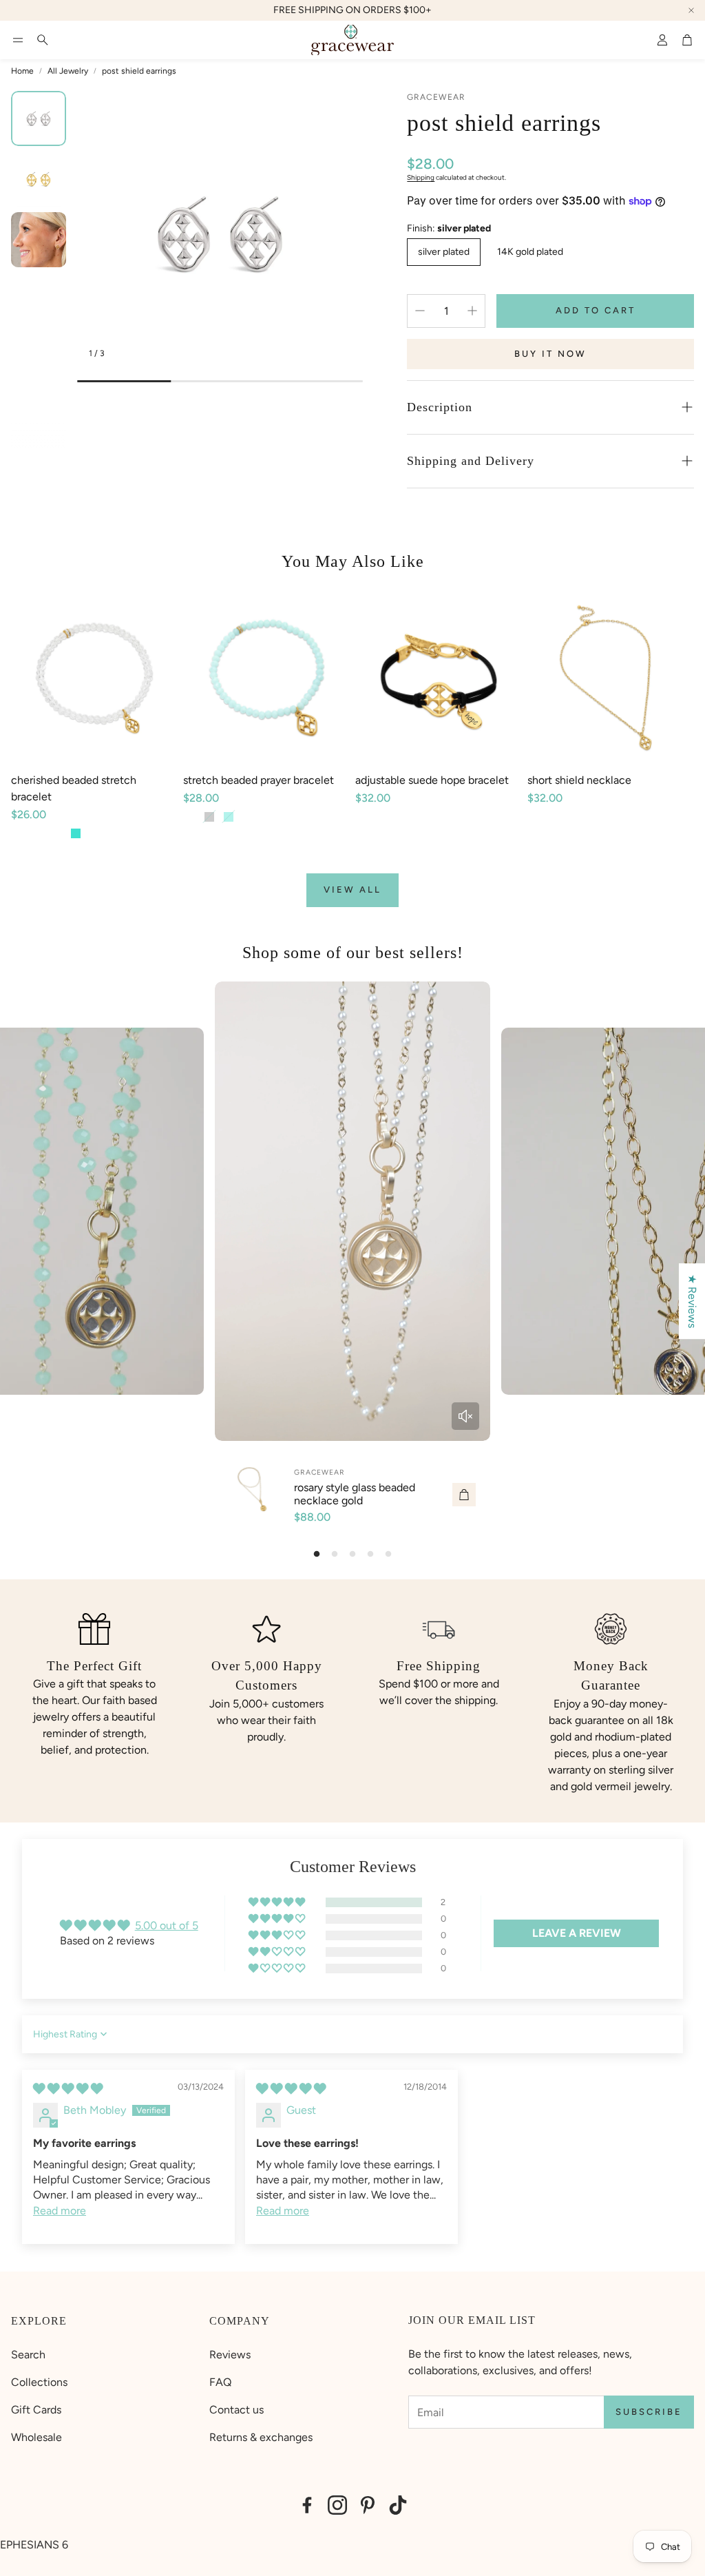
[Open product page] (94, 678)
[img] (68, 2089)
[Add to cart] (464, 1495)
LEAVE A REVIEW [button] (577, 1933)
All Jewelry (68, 71)
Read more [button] (60, 2211)
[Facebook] (307, 2505)
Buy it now (550, 354)
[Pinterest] (368, 2505)
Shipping (421, 177)
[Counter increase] (472, 311)
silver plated (444, 252)
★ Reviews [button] (692, 1301)
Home (22, 71)
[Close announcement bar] (691, 10)
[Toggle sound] (465, 1416)
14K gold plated (530, 252)
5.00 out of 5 (167, 1925)
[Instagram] (337, 2505)
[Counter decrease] (420, 311)
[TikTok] (398, 2505)
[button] (18, 40)
